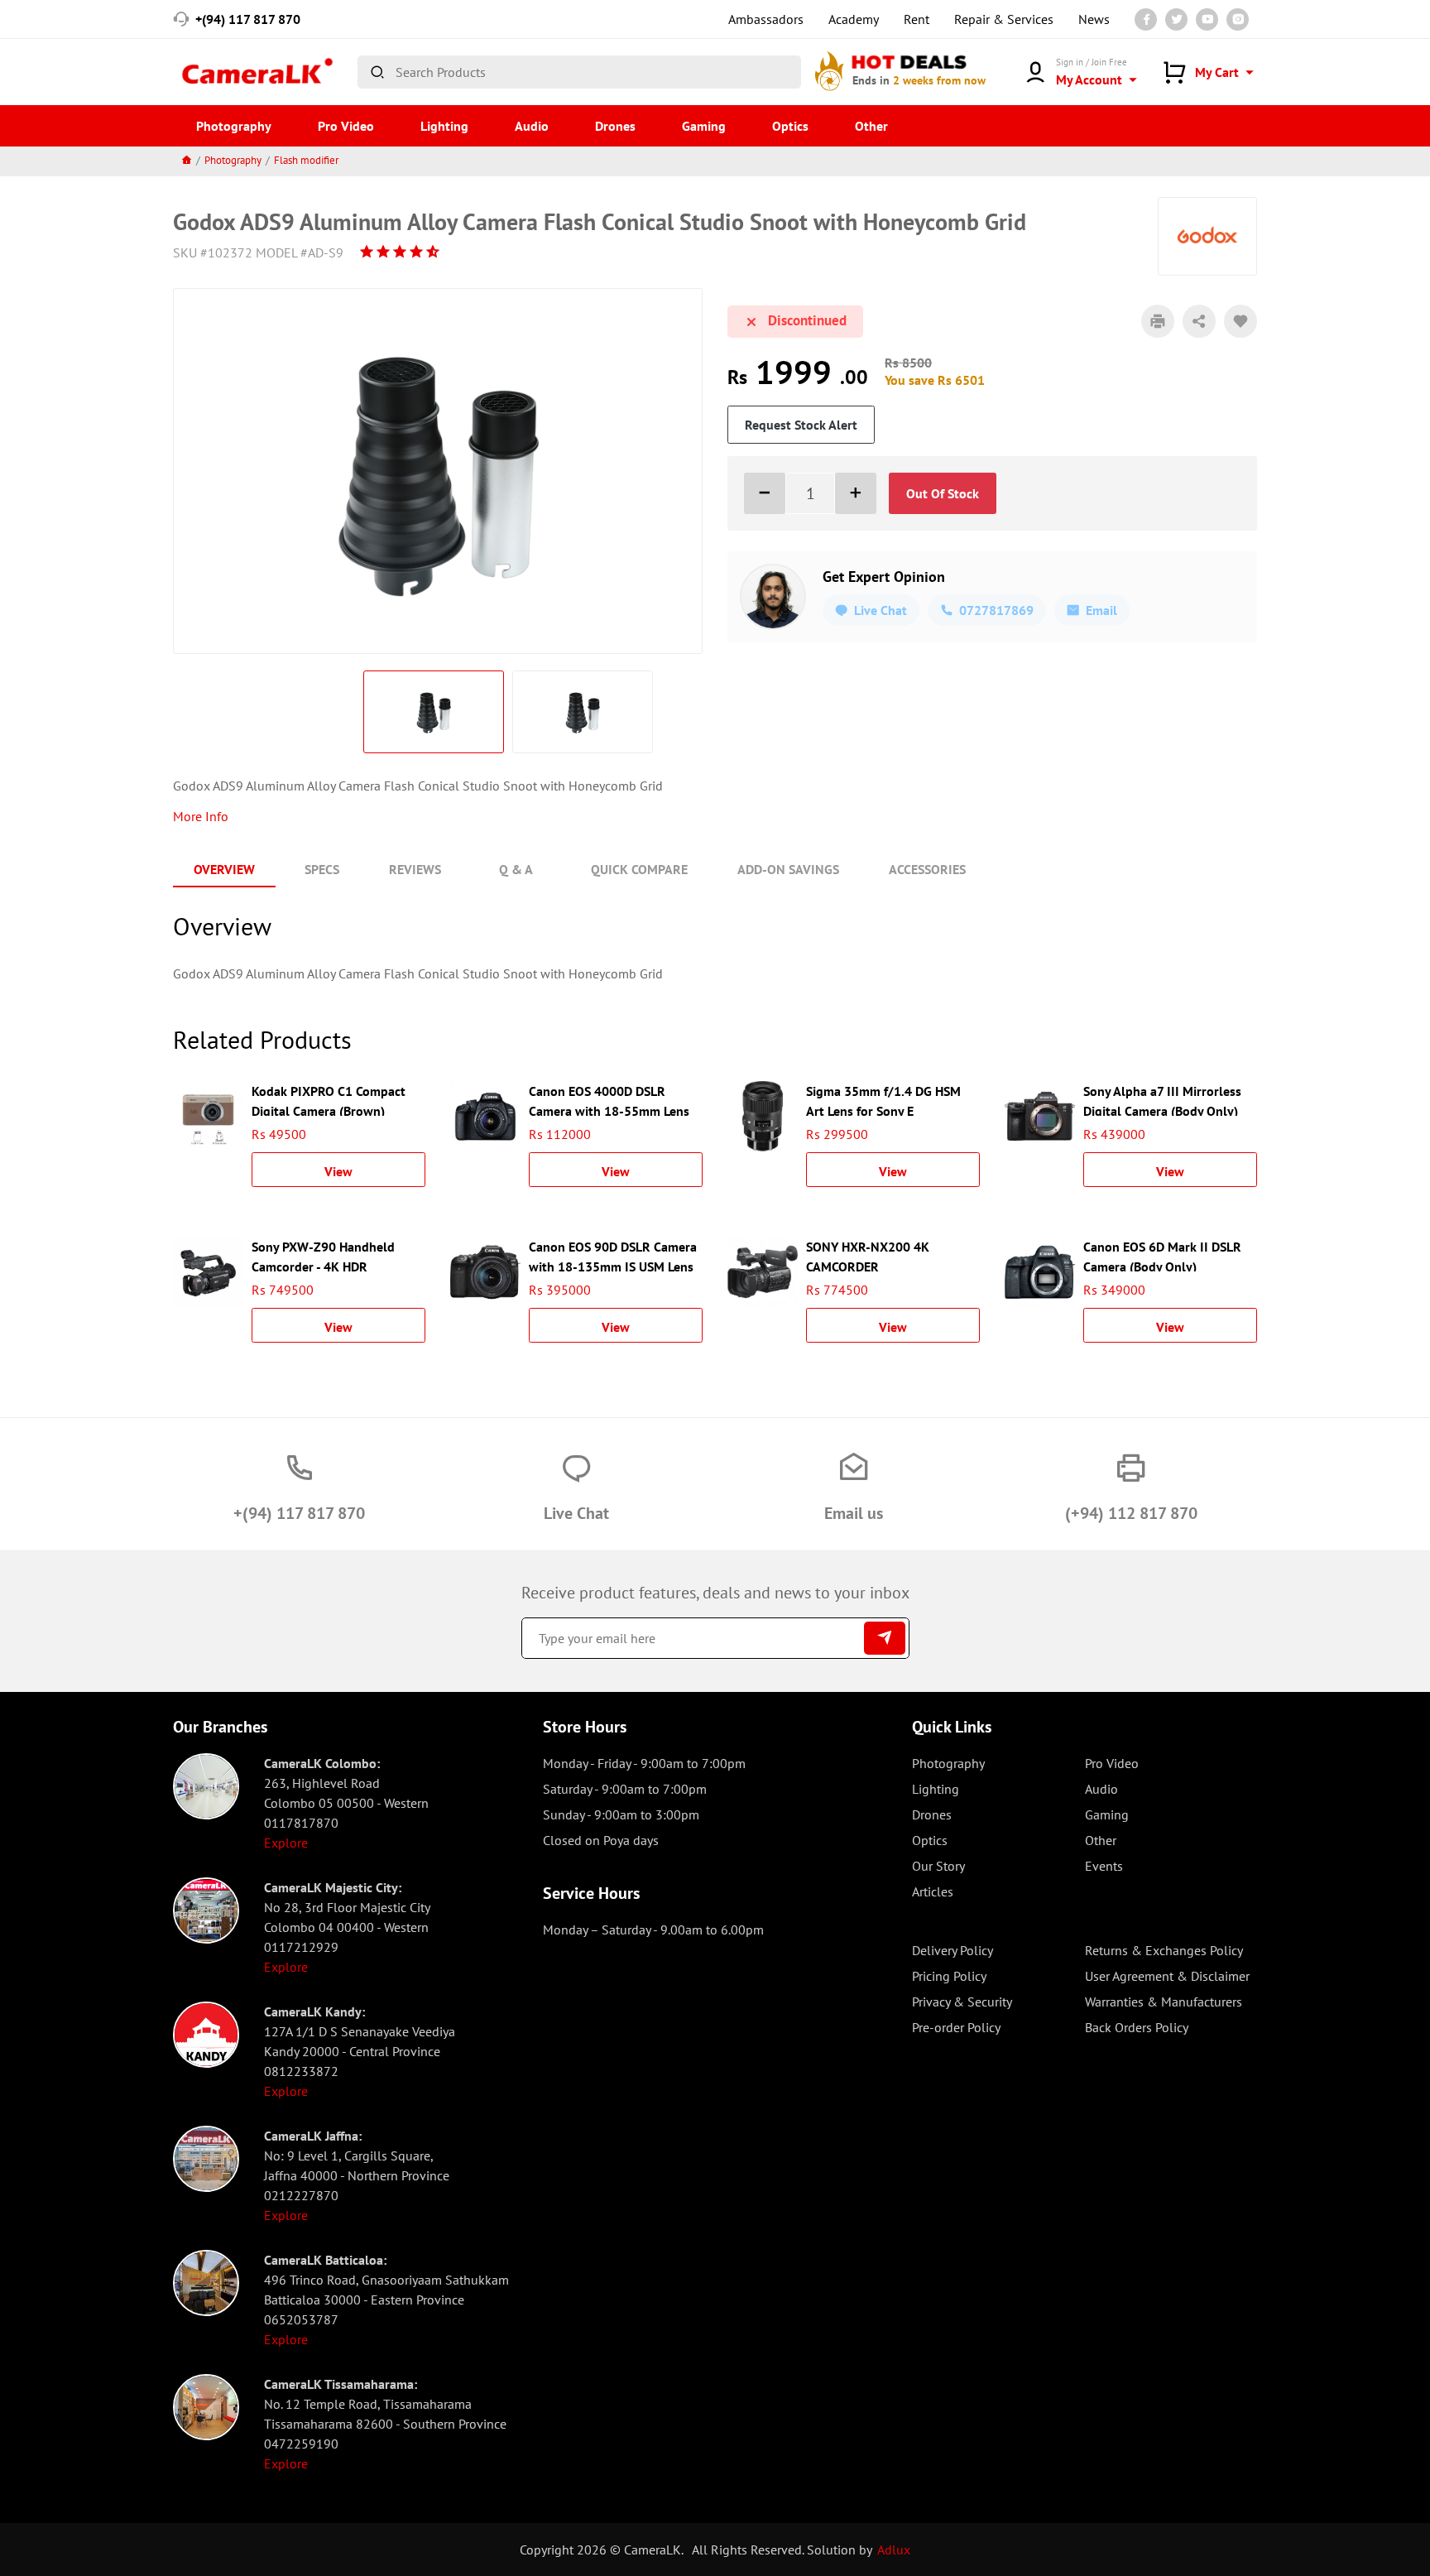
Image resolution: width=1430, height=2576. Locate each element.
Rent (917, 19)
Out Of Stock (943, 493)
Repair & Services (1004, 19)
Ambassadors (766, 19)
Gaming (704, 126)
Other (871, 126)
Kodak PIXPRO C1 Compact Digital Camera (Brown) (329, 1099)
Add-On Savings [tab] (788, 869)
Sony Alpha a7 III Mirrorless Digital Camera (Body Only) (1162, 1099)
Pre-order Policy (956, 2027)
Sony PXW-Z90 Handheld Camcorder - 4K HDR (323, 1255)
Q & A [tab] (516, 869)
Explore (286, 1843)
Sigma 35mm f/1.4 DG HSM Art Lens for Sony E (883, 1099)
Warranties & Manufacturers (1164, 2002)
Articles (933, 1891)
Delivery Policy (953, 1950)
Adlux (894, 2550)
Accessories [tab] (927, 869)
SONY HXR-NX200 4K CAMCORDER (868, 1255)
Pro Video (346, 126)
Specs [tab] (322, 869)
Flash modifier (306, 160)
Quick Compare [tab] (639, 869)
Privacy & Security (962, 2002)
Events (1104, 1866)
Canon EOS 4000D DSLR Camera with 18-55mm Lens (609, 1099)
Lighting (444, 126)
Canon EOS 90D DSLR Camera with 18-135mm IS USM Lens (613, 1255)
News (1094, 19)
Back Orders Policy (1137, 2027)
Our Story (938, 1866)
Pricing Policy (949, 1976)
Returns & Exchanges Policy (1164, 1950)
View (338, 1171)
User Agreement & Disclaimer (1167, 1976)
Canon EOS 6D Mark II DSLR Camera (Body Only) (1162, 1255)
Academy (854, 19)
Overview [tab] (224, 869)
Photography (234, 126)
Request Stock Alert (801, 425)
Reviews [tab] (415, 869)
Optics (790, 126)
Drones (615, 126)
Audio (532, 126)
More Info (201, 816)
